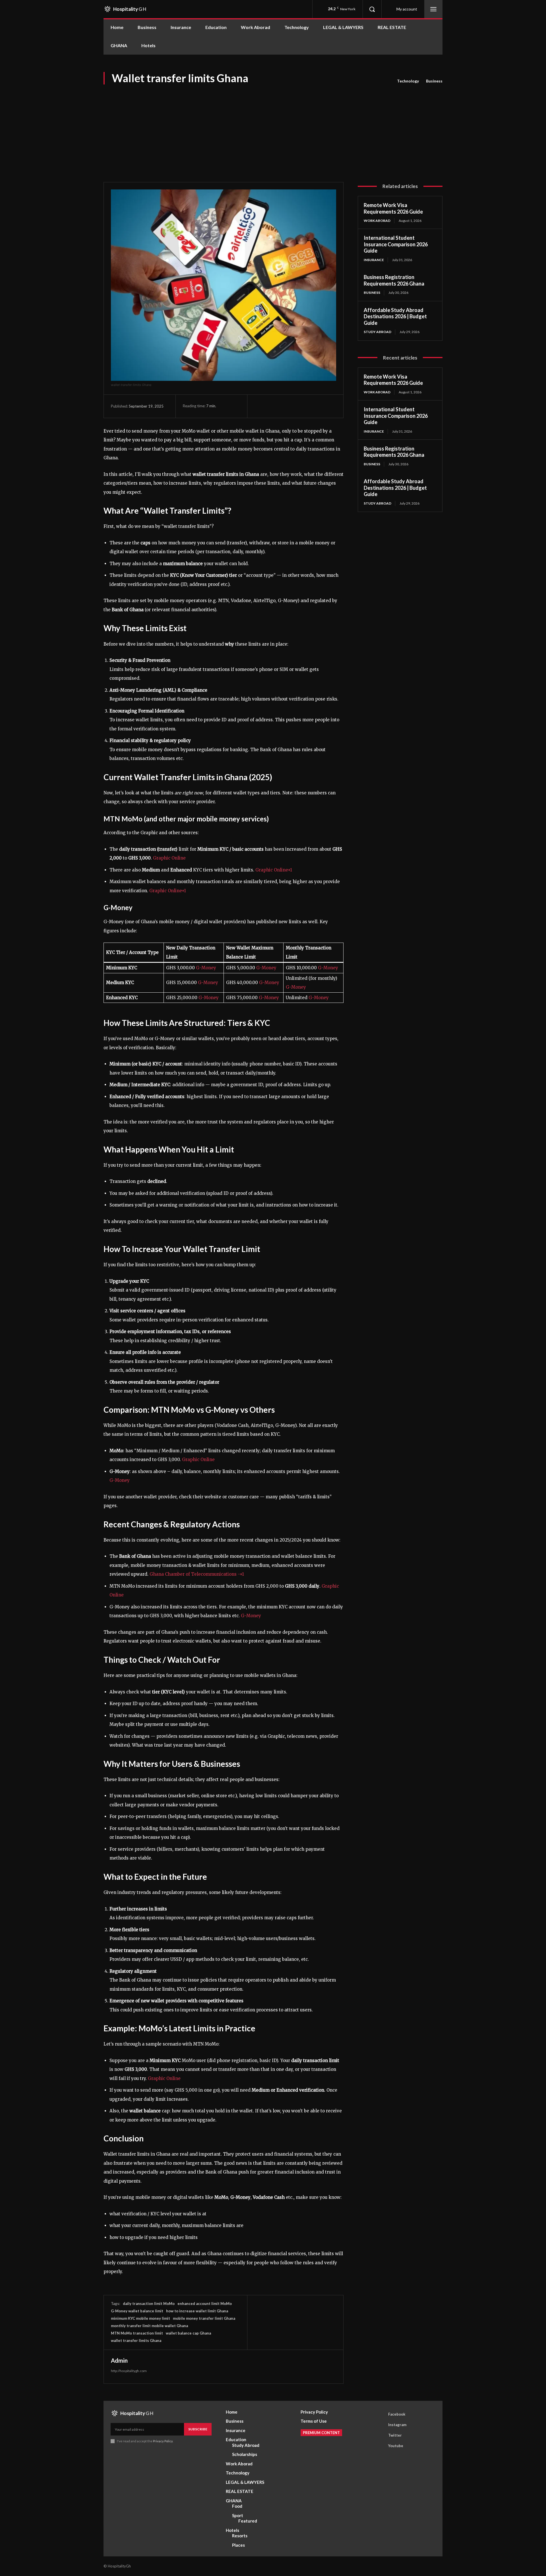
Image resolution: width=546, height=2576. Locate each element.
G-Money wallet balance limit (137, 2311)
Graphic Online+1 (274, 870)
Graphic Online (169, 858)
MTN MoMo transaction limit (137, 2333)
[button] (372, 9)
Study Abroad (378, 332)
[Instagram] (380, 2425)
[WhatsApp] (299, 406)
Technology (408, 81)
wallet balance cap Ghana (188, 2333)
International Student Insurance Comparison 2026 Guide (396, 244)
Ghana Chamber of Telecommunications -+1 (197, 1574)
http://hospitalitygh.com (129, 2371)
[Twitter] (273, 406)
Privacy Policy (163, 2441)
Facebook (397, 2414)
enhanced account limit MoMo (205, 2304)
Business (434, 81)
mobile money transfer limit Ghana (204, 2318)
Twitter (395, 2435)
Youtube (396, 2446)
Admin (119, 2360)
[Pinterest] (286, 406)
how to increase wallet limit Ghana (197, 2311)
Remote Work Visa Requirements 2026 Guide (393, 208)
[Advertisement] (273, 128)
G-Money (206, 968)
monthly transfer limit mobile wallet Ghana (149, 2326)
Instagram (397, 2425)
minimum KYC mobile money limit (140, 2318)
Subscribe (198, 2429)
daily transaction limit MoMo (149, 2304)
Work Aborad (377, 221)
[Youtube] (380, 2446)
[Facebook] (260, 406)
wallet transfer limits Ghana (136, 2340)
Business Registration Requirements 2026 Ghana (394, 280)
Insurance (374, 260)
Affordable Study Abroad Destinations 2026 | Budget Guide (395, 316)
